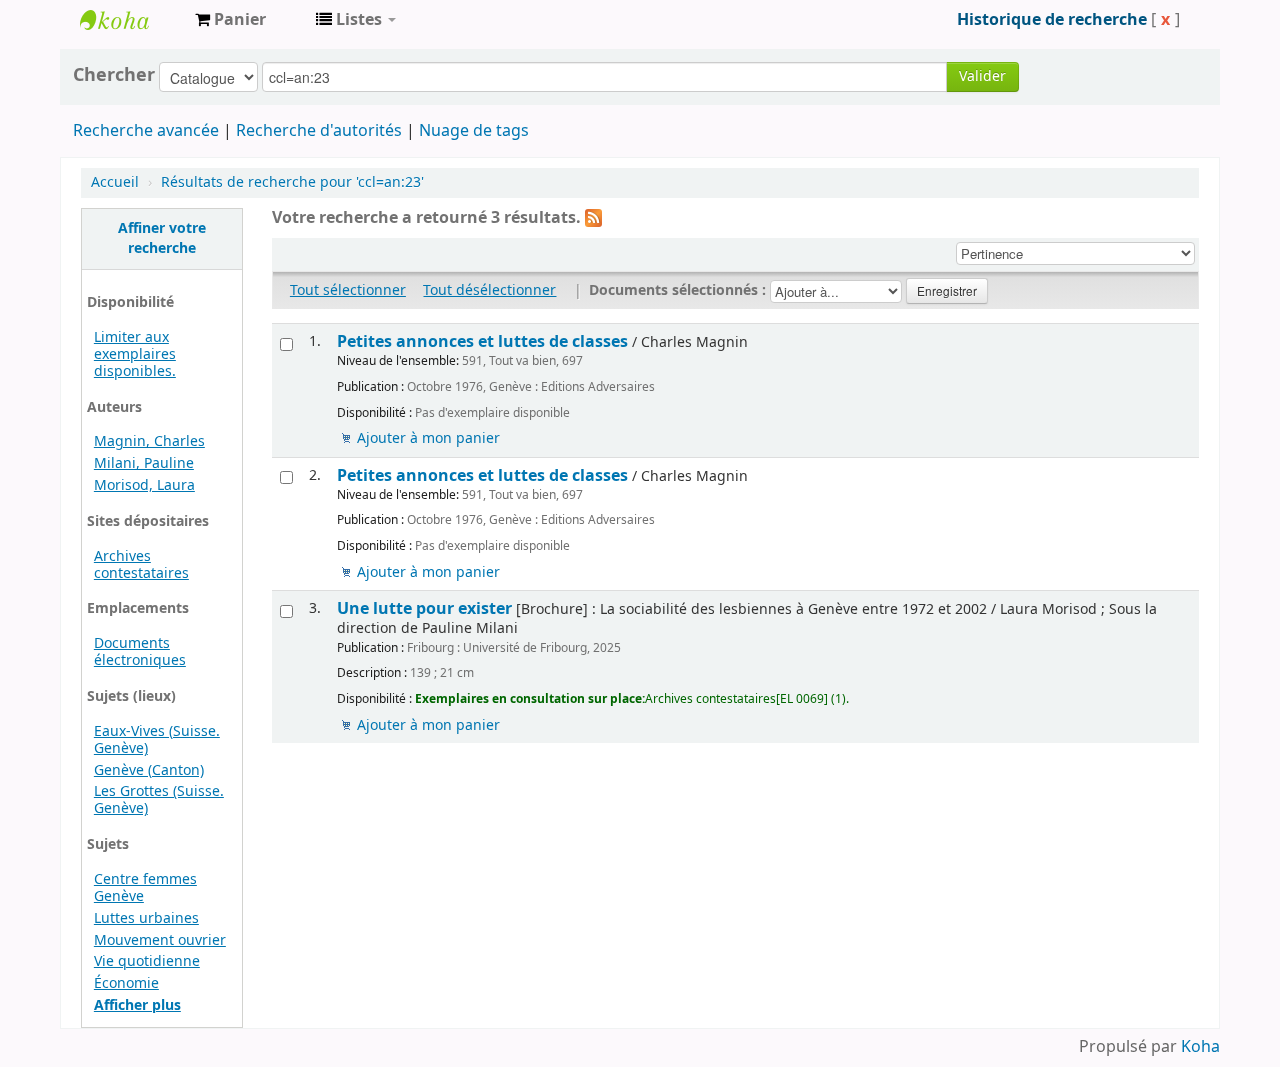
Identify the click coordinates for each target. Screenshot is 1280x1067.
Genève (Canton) (149, 770)
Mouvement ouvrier (160, 940)
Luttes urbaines (146, 918)
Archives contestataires (130, 20)
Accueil (115, 182)
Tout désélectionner (489, 290)
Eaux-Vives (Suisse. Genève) (157, 740)
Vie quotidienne (147, 961)
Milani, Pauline (144, 463)
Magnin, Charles (149, 441)
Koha (1200, 1047)
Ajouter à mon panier (428, 438)
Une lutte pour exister (424, 608)
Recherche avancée (146, 131)
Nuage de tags (474, 131)
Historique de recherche (1052, 20)
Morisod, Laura (144, 485)
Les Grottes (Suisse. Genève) (159, 800)
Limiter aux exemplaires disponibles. (135, 354)
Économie (126, 983)
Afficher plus (137, 1005)
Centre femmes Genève (145, 888)
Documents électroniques (140, 652)
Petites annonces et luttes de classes (482, 341)
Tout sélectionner (348, 290)
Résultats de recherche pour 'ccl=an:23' (292, 182)
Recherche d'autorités (319, 131)
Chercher (114, 75)
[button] (230, 20)
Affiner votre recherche (162, 238)
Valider (982, 76)
